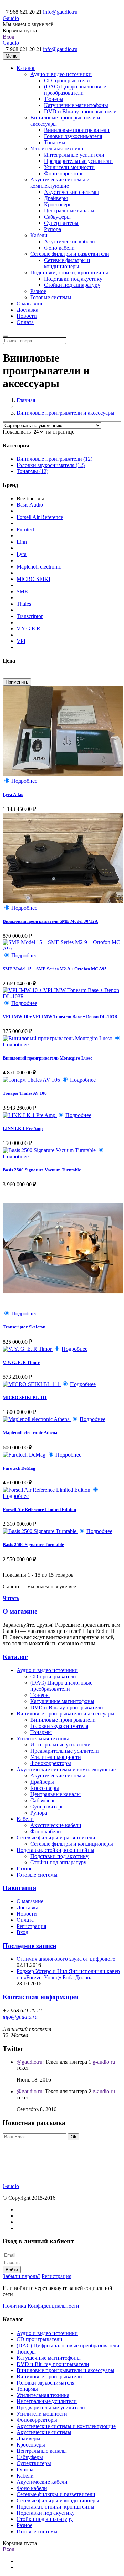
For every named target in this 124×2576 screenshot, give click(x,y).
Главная (26, 400)
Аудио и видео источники (61, 74)
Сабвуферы (57, 217)
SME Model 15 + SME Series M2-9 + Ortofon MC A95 (55, 969)
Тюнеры (54, 99)
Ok (74, 2137)
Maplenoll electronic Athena (30, 1433)
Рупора (53, 229)
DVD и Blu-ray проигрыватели (80, 111)
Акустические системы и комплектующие (60, 183)
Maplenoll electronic (39, 567)
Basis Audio (30, 505)
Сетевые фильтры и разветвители (70, 254)
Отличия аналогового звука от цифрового (66, 1959)
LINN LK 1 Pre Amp (23, 1129)
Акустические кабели (70, 242)
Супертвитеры (61, 223)
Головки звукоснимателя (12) (51, 465)
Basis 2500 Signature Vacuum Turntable (42, 1170)
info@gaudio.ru (60, 12)
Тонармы (55, 142)
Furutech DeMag (19, 1468)
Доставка (27, 310)
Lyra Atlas (13, 795)
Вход (9, 37)
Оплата (25, 322)
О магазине (30, 304)
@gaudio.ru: (30, 2062)
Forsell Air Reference (40, 517)
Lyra (22, 554)
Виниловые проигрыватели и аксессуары (65, 413)
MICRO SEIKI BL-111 (25, 1397)
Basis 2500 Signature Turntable (33, 1545)
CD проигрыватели (67, 80)
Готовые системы (51, 297)
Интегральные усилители (74, 155)
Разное (38, 291)
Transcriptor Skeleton (24, 1327)
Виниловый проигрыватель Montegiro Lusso (48, 1058)
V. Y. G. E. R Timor (21, 1362)
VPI (21, 641)
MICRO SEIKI (33, 579)
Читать (11, 1598)
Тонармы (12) (32, 471)
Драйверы (56, 198)
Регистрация (31, 1926)
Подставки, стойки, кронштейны (69, 273)
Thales (24, 604)
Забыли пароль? (22, 2276)
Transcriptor (30, 616)
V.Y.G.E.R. (29, 629)
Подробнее (24, 781)
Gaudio (11, 18)
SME (22, 591)
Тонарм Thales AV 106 (25, 1093)
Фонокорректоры (64, 173)
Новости (27, 316)
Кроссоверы (58, 204)
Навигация (19, 1888)
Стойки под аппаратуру (72, 285)
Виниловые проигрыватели (77, 130)
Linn (22, 542)
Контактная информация (41, 1997)
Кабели (39, 235)
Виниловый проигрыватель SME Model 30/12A (50, 921)
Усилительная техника (57, 149)
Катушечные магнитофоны (76, 105)
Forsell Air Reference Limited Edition (39, 1509)
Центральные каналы (69, 211)
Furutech (26, 529)
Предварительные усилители (78, 161)
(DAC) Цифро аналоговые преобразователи (75, 90)
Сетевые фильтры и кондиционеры (67, 263)
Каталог (26, 68)
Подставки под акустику (73, 279)
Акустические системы (71, 192)
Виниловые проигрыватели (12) (54, 459)
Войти (12, 2270)
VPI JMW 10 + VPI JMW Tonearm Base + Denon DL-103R (60, 1017)
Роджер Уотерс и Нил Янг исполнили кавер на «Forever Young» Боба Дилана (68, 1974)
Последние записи (30, 1946)
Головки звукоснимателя (73, 136)
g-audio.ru (104, 2062)
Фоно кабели (59, 248)
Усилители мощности (69, 167)
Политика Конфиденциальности (41, 2306)
